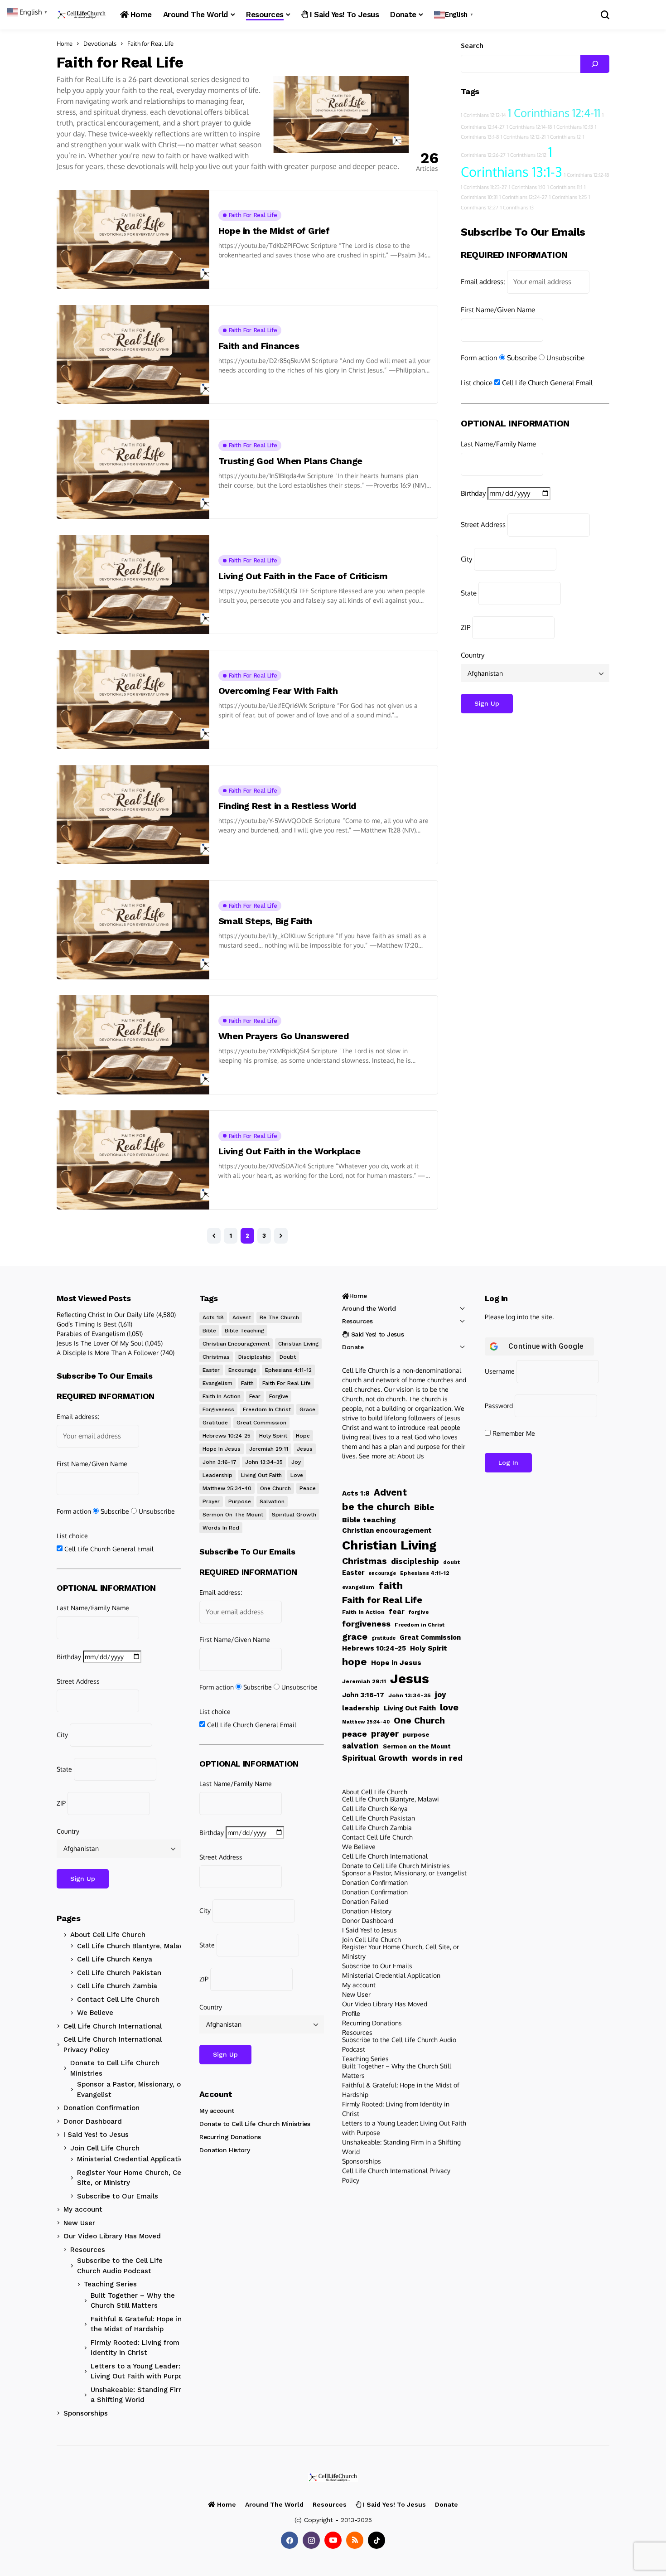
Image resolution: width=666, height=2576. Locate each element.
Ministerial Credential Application (133, 2159)
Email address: (483, 282)
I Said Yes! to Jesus (96, 2135)
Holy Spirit (273, 1436)
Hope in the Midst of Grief (274, 231)
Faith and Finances (259, 346)
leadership (217, 1475)
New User (79, 2223)
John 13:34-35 (264, 1462)
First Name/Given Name (498, 309)
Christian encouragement (236, 1344)
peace (308, 1488)
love (297, 1475)
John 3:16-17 (220, 1462)
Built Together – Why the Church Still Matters (133, 2301)
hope (303, 1436)
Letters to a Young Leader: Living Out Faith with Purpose (140, 2371)
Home (65, 44)
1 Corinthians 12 (564, 137)
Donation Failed (365, 1901)
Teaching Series (110, 2284)
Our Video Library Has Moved (112, 2236)
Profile (351, 2013)
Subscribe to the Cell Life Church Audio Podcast (120, 2266)
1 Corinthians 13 (517, 208)
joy (296, 1462)
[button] (455, 15)
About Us (411, 1456)
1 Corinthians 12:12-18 (586, 175)
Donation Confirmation (101, 2108)
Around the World (369, 1308)
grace (307, 1409)
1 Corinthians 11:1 (565, 187)
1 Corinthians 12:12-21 (523, 137)
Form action (479, 357)
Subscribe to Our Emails (118, 2196)
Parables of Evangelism (91, 1334)
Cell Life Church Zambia (117, 1986)
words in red (221, 1528)
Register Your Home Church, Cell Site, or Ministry (131, 2178)
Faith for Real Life (150, 44)
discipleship (255, 1357)
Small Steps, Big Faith (265, 921)
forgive (279, 1396)
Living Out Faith (261, 1475)
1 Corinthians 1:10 (527, 187)
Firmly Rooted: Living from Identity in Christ (135, 2348)
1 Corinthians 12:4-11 (554, 113)
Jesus (305, 1449)
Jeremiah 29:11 (269, 1449)
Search (472, 46)
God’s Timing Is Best (87, 1324)
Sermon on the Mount (233, 1515)
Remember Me (513, 1433)
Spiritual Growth (294, 1515)
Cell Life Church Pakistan (119, 1973)
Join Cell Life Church (105, 2148)
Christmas (216, 1357)
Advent (242, 1317)
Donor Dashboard (93, 2121)
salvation (272, 1501)
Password (499, 1406)
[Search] (595, 64)
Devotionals (100, 44)
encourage (242, 1370)
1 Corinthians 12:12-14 (483, 115)
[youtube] (333, 2540)
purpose (240, 1501)
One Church (275, 1488)
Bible (209, 1331)
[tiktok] (376, 2540)
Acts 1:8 (213, 1317)
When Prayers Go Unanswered (284, 1036)
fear (255, 1396)
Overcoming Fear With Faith (278, 691)
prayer (211, 1501)
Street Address (483, 525)
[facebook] (290, 2540)
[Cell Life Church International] (82, 15)
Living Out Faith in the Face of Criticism (303, 576)
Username (500, 1371)
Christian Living (298, 1344)
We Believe (95, 2013)
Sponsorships (86, 2413)
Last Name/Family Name (498, 443)
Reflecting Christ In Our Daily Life (106, 1315)
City (466, 559)
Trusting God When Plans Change (290, 461)
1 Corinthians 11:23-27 (484, 187)
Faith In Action (222, 1396)
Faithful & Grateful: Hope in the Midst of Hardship (136, 2324)
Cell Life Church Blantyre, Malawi (132, 1946)
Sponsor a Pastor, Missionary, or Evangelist (130, 2089)
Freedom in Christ (267, 1409)
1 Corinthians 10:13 (573, 127)
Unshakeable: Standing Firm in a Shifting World (142, 2395)
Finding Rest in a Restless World (287, 806)
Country (473, 655)
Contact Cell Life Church (118, 2000)
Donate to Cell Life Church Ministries (115, 2068)
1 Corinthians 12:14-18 (529, 127)
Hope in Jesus (222, 1449)
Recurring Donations (230, 2137)
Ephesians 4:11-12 (288, 1370)
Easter (211, 1370)
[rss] (355, 2540)
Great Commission (261, 1423)
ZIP (466, 627)
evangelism (217, 1383)
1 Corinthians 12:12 (527, 155)
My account (83, 2209)
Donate (353, 1347)
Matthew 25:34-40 (227, 1488)
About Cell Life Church (108, 1935)
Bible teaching (244, 1331)
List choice (477, 383)
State (469, 593)
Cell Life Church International (113, 2026)
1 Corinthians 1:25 (568, 197)
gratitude (215, 1423)
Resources (88, 2250)
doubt (288, 1357)
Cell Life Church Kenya (115, 1959)
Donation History (224, 2150)
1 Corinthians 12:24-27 (523, 197)
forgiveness (218, 1409)
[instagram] (311, 2540)
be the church (279, 1317)
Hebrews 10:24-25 (227, 1436)
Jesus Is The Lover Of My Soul (100, 1343)
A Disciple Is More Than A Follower (108, 1353)
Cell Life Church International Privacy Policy (113, 2045)
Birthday (473, 493)
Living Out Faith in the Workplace (290, 1151)
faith (247, 1383)
